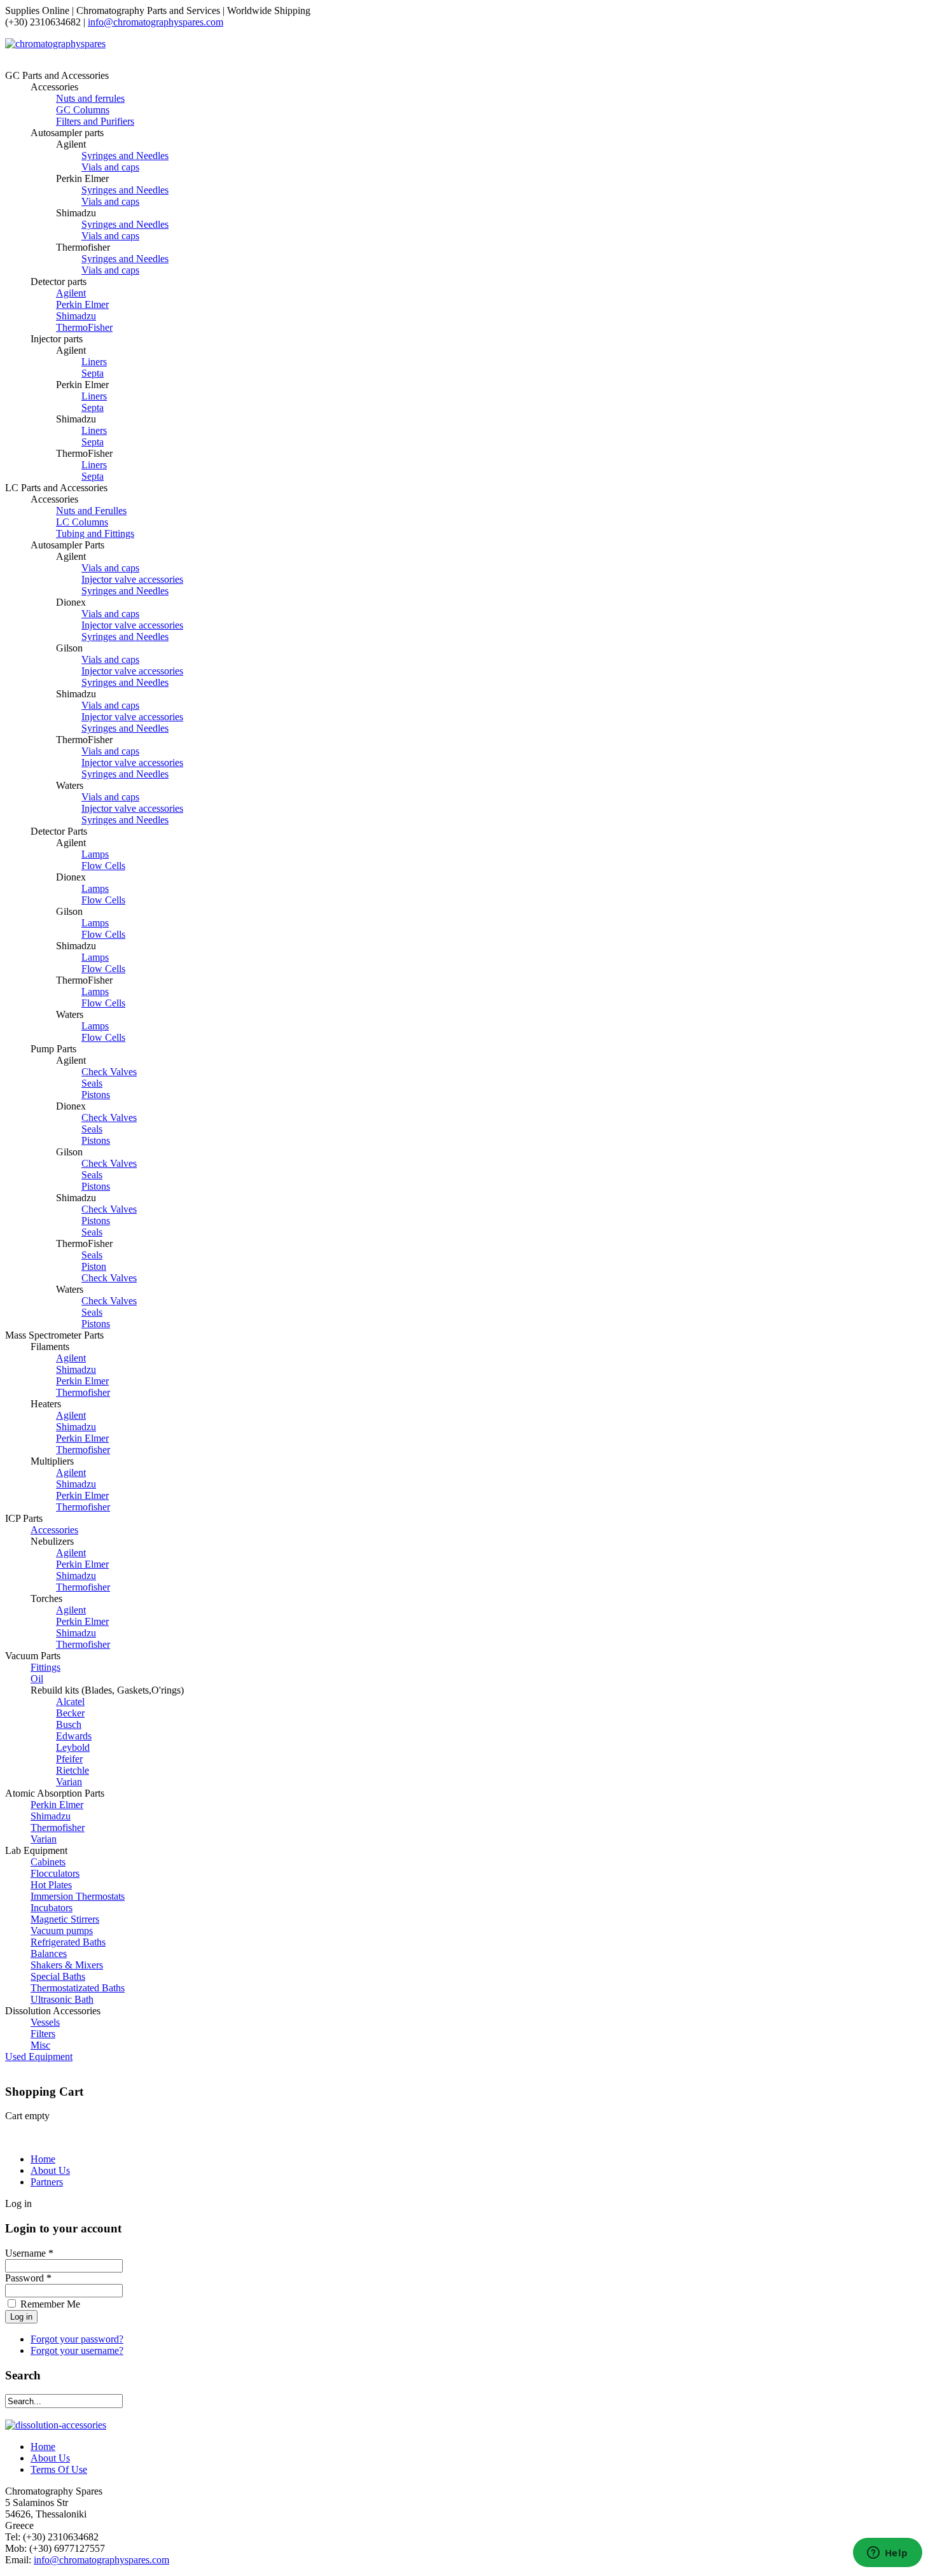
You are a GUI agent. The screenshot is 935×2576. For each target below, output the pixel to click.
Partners (47, 2182)
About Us (50, 2170)
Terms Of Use (59, 2469)
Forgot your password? (77, 2339)
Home (43, 2159)
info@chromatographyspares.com (156, 22)
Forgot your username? (77, 2350)
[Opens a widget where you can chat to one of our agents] (887, 2554)
